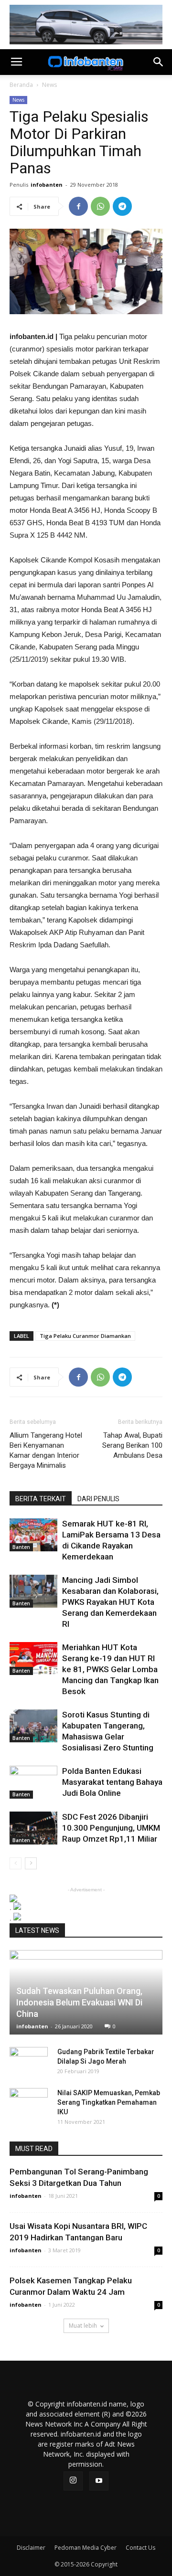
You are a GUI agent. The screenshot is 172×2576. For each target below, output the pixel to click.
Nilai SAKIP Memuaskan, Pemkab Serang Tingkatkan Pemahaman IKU (109, 2102)
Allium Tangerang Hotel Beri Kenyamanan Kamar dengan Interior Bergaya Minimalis (46, 1450)
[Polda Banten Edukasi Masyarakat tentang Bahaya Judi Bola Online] (33, 1782)
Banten (21, 1547)
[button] (159, 62)
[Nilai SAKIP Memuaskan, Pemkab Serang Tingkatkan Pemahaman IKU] (29, 2102)
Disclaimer (31, 2548)
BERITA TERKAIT (41, 1499)
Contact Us (140, 2548)
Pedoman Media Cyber (86, 2548)
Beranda (21, 85)
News (49, 85)
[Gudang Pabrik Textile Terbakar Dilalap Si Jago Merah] (29, 2061)
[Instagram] (73, 2481)
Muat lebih (83, 2326)
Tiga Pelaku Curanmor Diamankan (85, 1336)
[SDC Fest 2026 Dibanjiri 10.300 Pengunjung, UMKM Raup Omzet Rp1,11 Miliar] (33, 1828)
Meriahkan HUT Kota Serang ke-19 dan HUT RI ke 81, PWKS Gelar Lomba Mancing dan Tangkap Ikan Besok (110, 1669)
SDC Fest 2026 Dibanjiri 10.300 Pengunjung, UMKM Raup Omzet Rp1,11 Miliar (111, 1828)
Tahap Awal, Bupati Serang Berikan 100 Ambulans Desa (132, 1445)
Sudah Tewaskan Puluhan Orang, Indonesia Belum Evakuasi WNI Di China (79, 2002)
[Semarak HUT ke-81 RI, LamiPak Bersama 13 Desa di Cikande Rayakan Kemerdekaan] (33, 1535)
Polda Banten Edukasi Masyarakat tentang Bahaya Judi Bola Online (112, 1782)
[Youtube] (99, 2481)
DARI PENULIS (98, 1499)
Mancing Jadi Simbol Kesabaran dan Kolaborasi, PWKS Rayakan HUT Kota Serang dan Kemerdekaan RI (110, 1602)
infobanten (47, 185)
